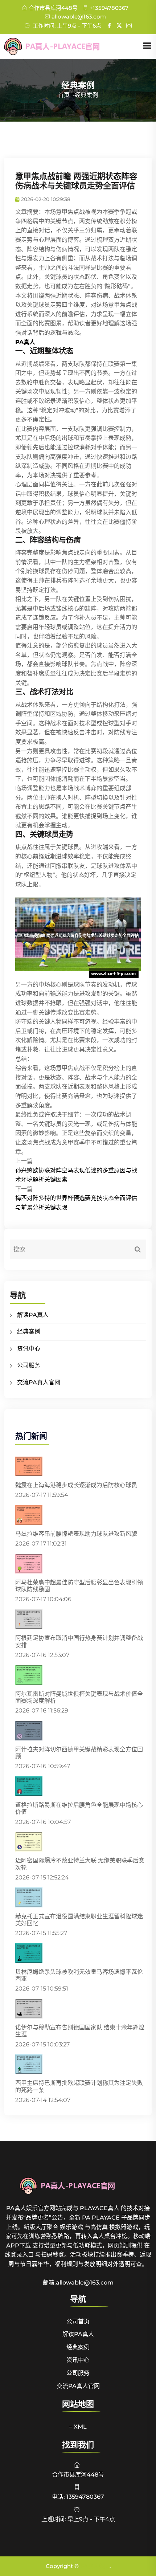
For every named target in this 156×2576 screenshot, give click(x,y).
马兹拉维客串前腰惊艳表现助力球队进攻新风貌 (76, 1534)
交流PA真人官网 (39, 1382)
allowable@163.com (79, 17)
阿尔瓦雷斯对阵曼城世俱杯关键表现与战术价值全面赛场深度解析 (79, 1697)
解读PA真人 (33, 1315)
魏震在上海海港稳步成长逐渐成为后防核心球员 (76, 1485)
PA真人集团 (95, 2566)
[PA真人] (63, 46)
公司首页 (78, 2321)
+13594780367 (109, 8)
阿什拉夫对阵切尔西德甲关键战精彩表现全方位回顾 (79, 1753)
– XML (78, 2427)
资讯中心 (29, 1349)
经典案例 (29, 1332)
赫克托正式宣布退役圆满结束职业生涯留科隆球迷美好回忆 (79, 1920)
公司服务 (29, 1365)
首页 (64, 95)
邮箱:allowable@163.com (78, 2283)
